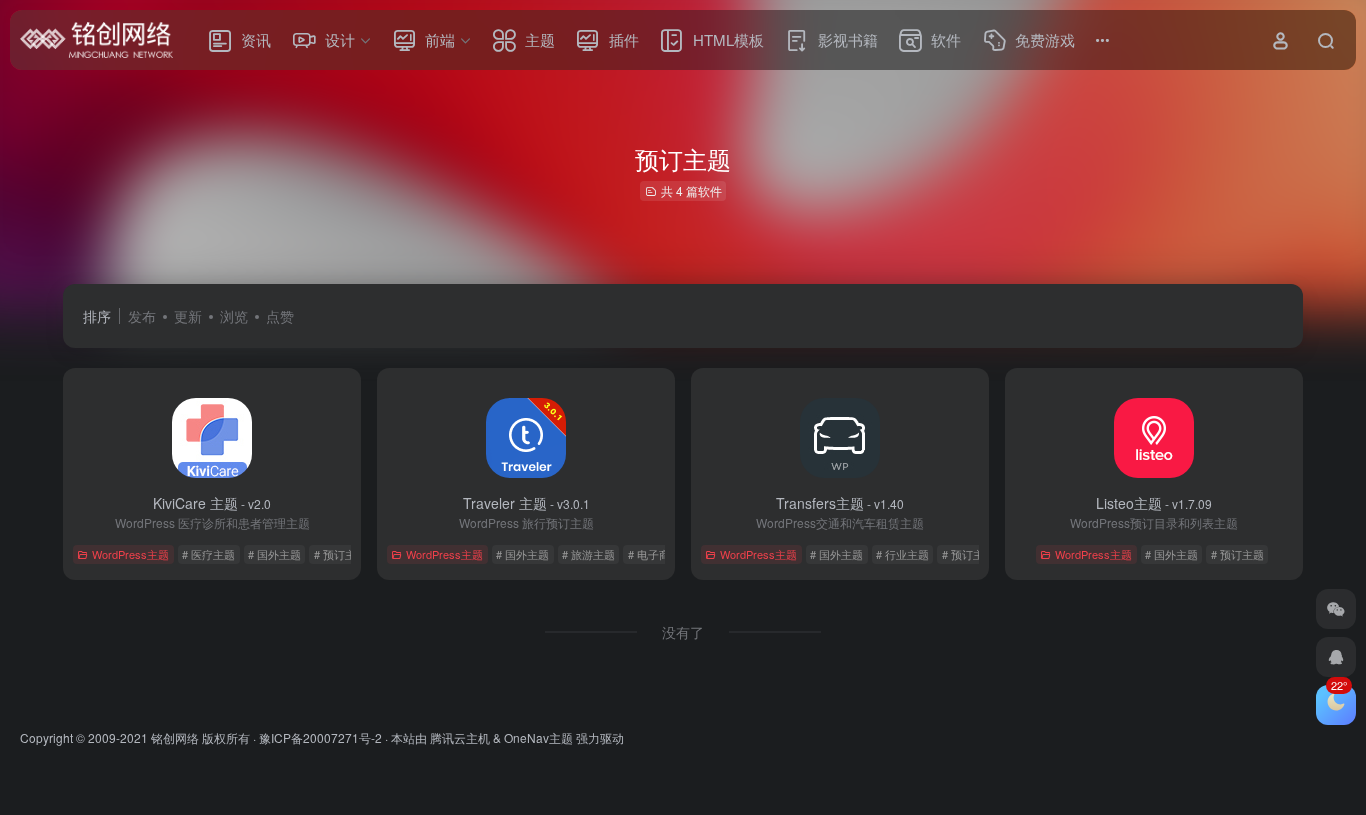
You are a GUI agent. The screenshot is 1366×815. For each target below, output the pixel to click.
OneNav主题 (538, 737)
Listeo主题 (1154, 503)
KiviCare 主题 (212, 503)
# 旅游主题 (588, 554)
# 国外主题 (274, 554)
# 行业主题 (902, 554)
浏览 (234, 316)
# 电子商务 (654, 554)
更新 (188, 316)
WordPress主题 (130, 554)
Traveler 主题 (526, 503)
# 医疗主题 (208, 554)
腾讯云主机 (460, 737)
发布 (142, 316)
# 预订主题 (340, 554)
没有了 (683, 632)
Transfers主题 (840, 503)
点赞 (280, 316)
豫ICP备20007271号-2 (320, 737)
